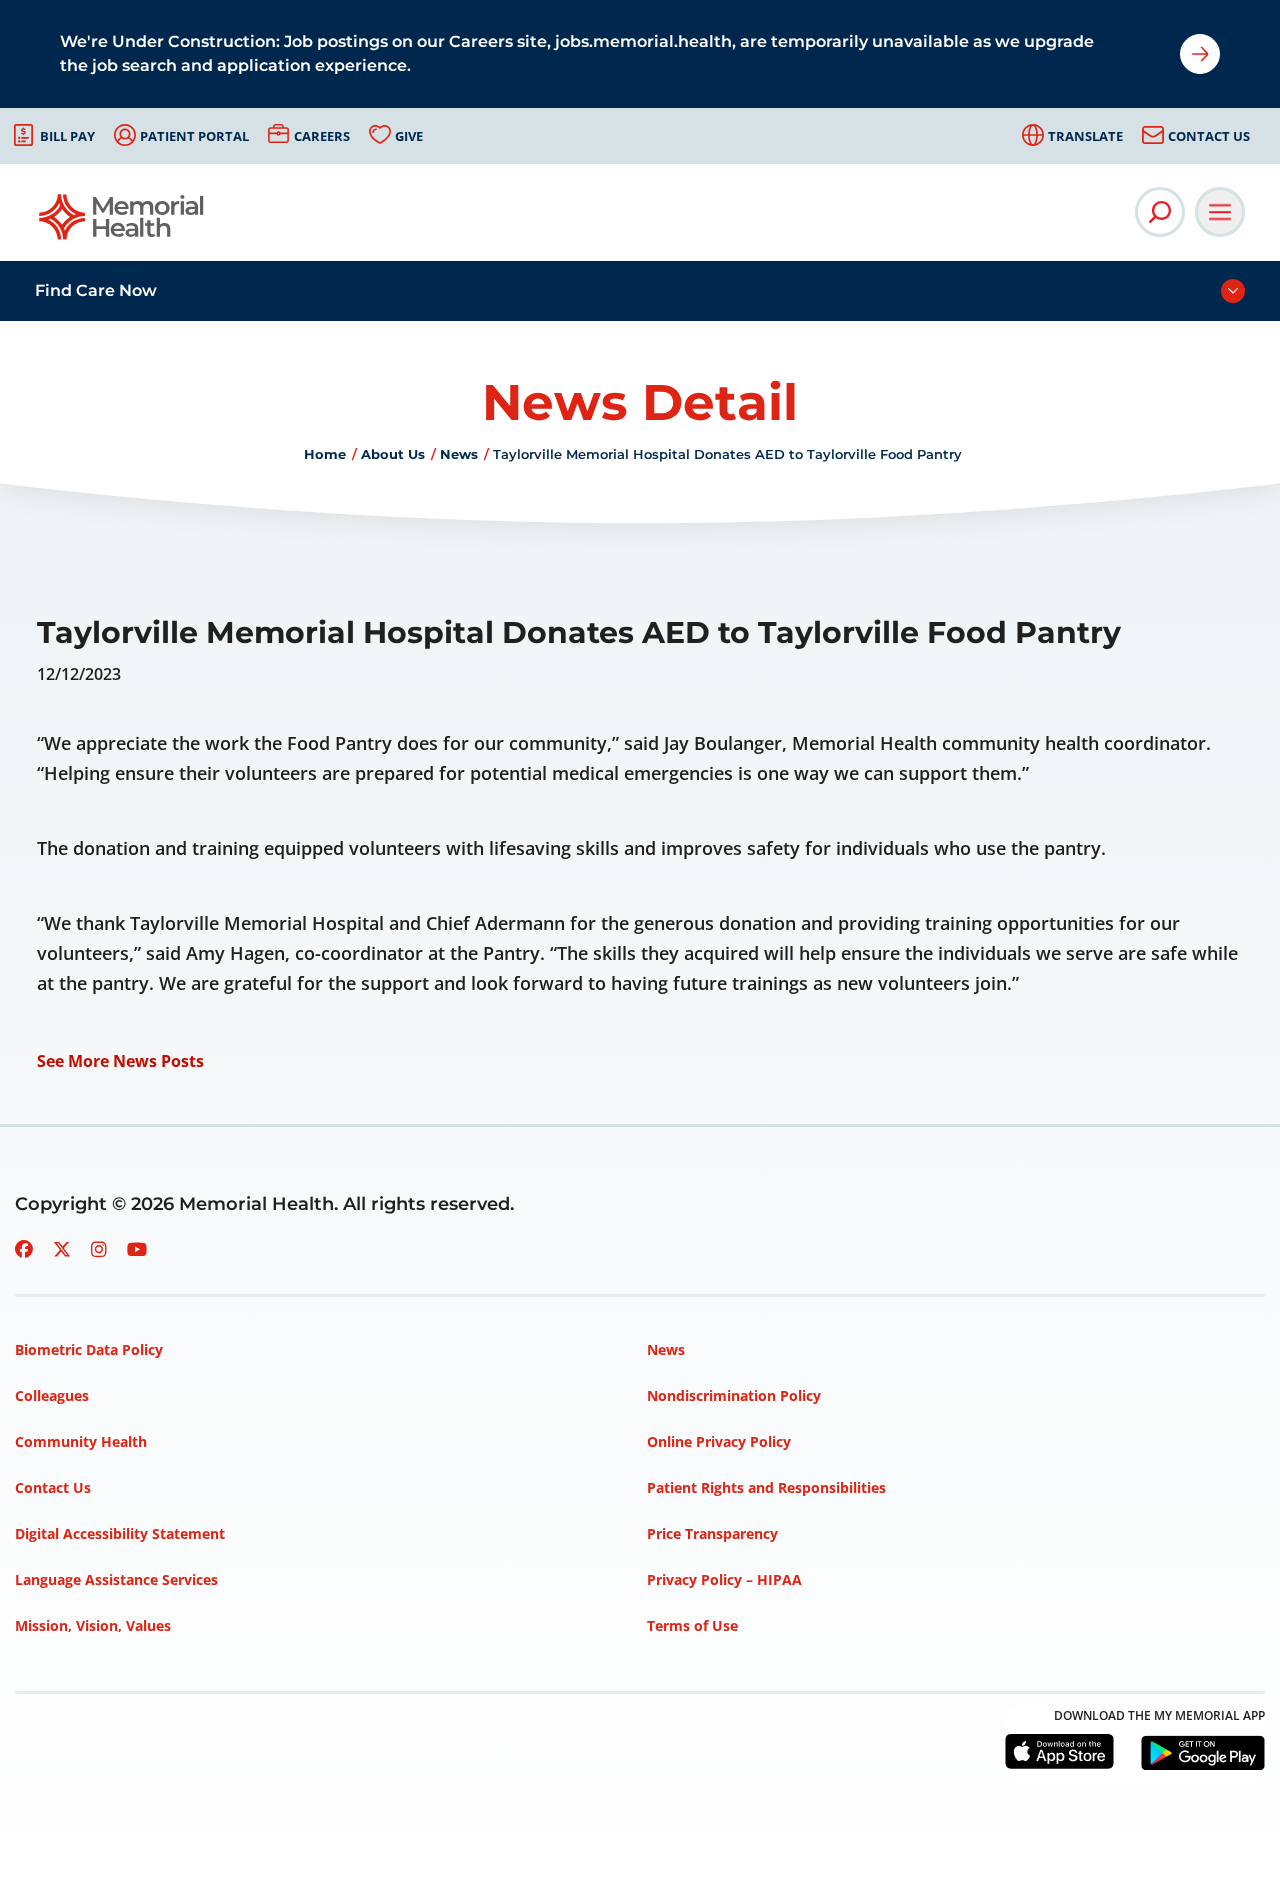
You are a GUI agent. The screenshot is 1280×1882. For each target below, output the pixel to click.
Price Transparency (712, 1533)
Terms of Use (692, 1625)
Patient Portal (194, 136)
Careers (322, 136)
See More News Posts (120, 1061)
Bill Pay (67, 136)
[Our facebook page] (24, 1249)
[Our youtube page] (137, 1249)
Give (409, 136)
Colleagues (52, 1395)
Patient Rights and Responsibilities (766, 1487)
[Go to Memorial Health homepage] (122, 223)
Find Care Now (96, 290)
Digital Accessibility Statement (120, 1533)
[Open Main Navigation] (1220, 212)
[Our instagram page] (99, 1249)
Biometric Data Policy (89, 1349)
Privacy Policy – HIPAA (724, 1579)
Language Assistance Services (116, 1579)
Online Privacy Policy (719, 1441)
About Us (393, 454)
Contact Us (1209, 136)
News (459, 454)
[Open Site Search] (1160, 212)
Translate (1085, 136)
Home (325, 454)
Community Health (81, 1441)
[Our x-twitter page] (62, 1249)
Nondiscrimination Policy (734, 1395)
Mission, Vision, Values (93, 1625)
